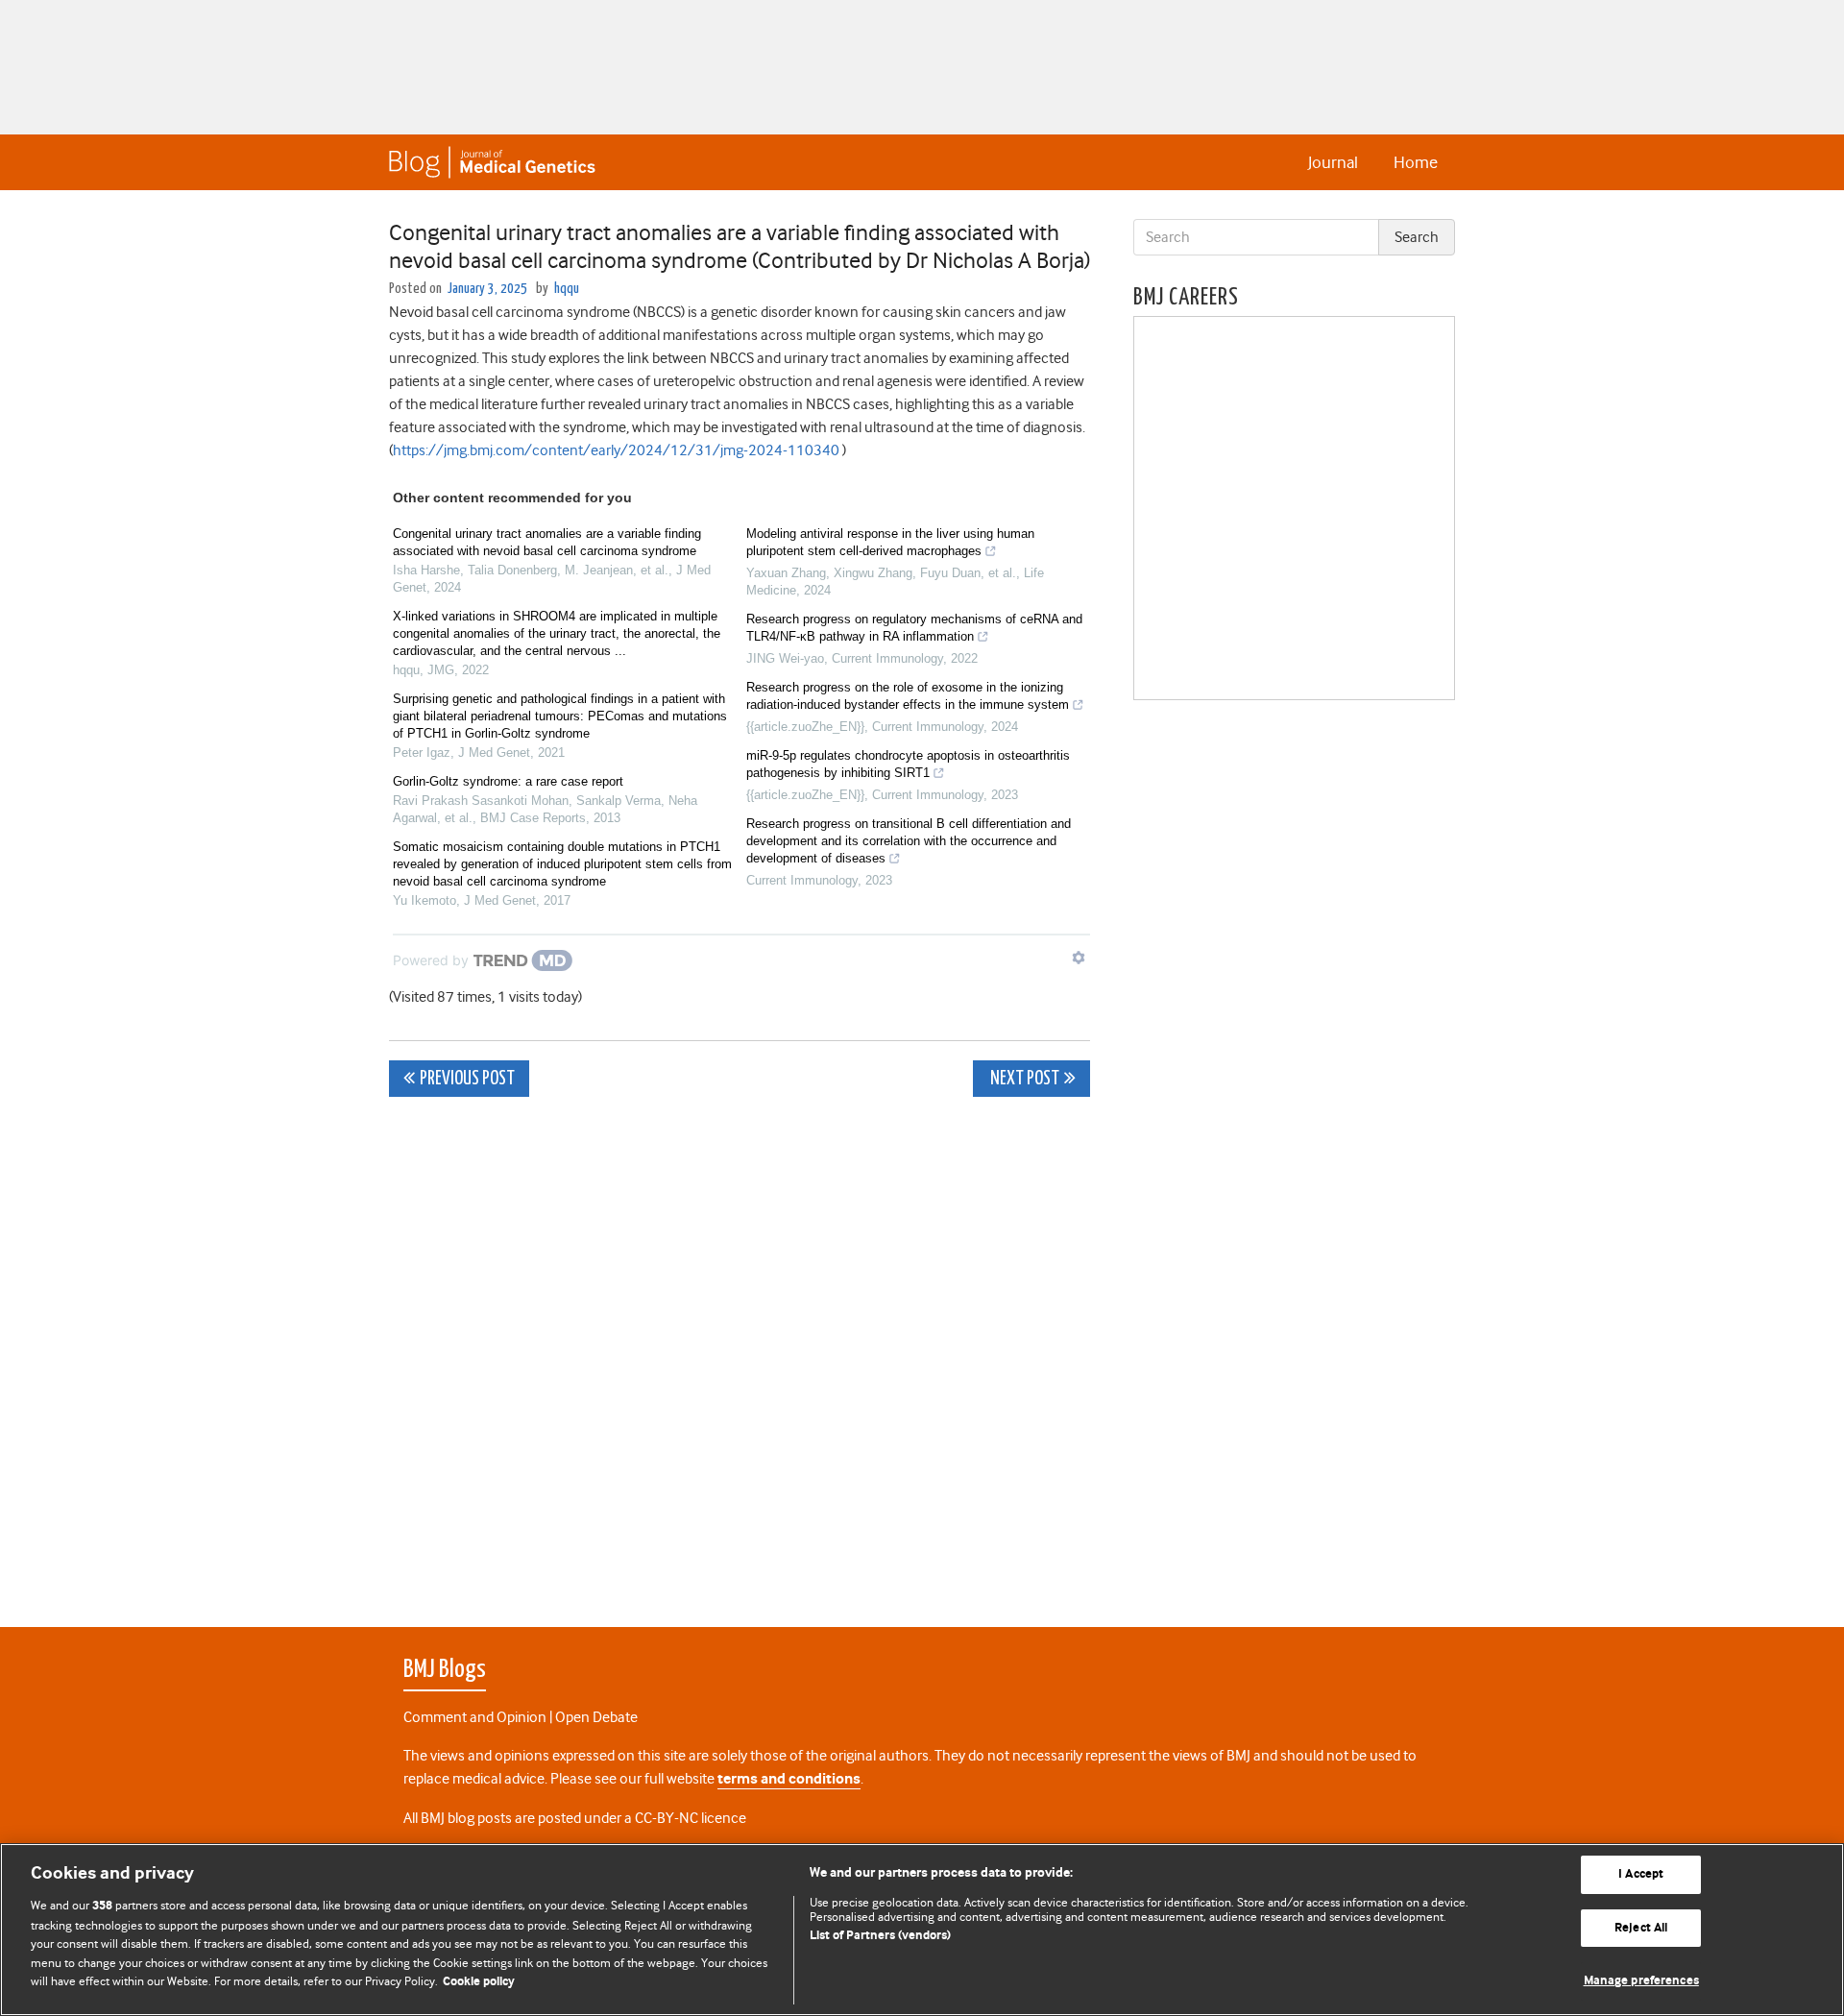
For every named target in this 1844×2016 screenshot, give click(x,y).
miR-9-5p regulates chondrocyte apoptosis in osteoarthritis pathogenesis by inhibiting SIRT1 (908, 764)
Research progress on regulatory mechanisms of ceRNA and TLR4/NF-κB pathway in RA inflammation (914, 628)
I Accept (1641, 1874)
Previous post (467, 1079)
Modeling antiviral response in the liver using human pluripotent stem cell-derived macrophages (890, 542)
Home (1416, 162)
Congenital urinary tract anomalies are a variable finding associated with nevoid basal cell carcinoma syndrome (547, 542)
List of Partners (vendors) (880, 1936)
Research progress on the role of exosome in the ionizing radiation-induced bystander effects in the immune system (908, 696)
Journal (1333, 162)
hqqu (567, 289)
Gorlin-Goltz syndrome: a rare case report (508, 781)
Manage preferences (1641, 1981)
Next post (1023, 1079)
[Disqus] (740, 1351)
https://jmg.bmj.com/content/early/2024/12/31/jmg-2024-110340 (616, 450)
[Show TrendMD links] (1079, 958)
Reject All (1641, 1928)
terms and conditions (789, 1779)
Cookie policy (479, 1982)
